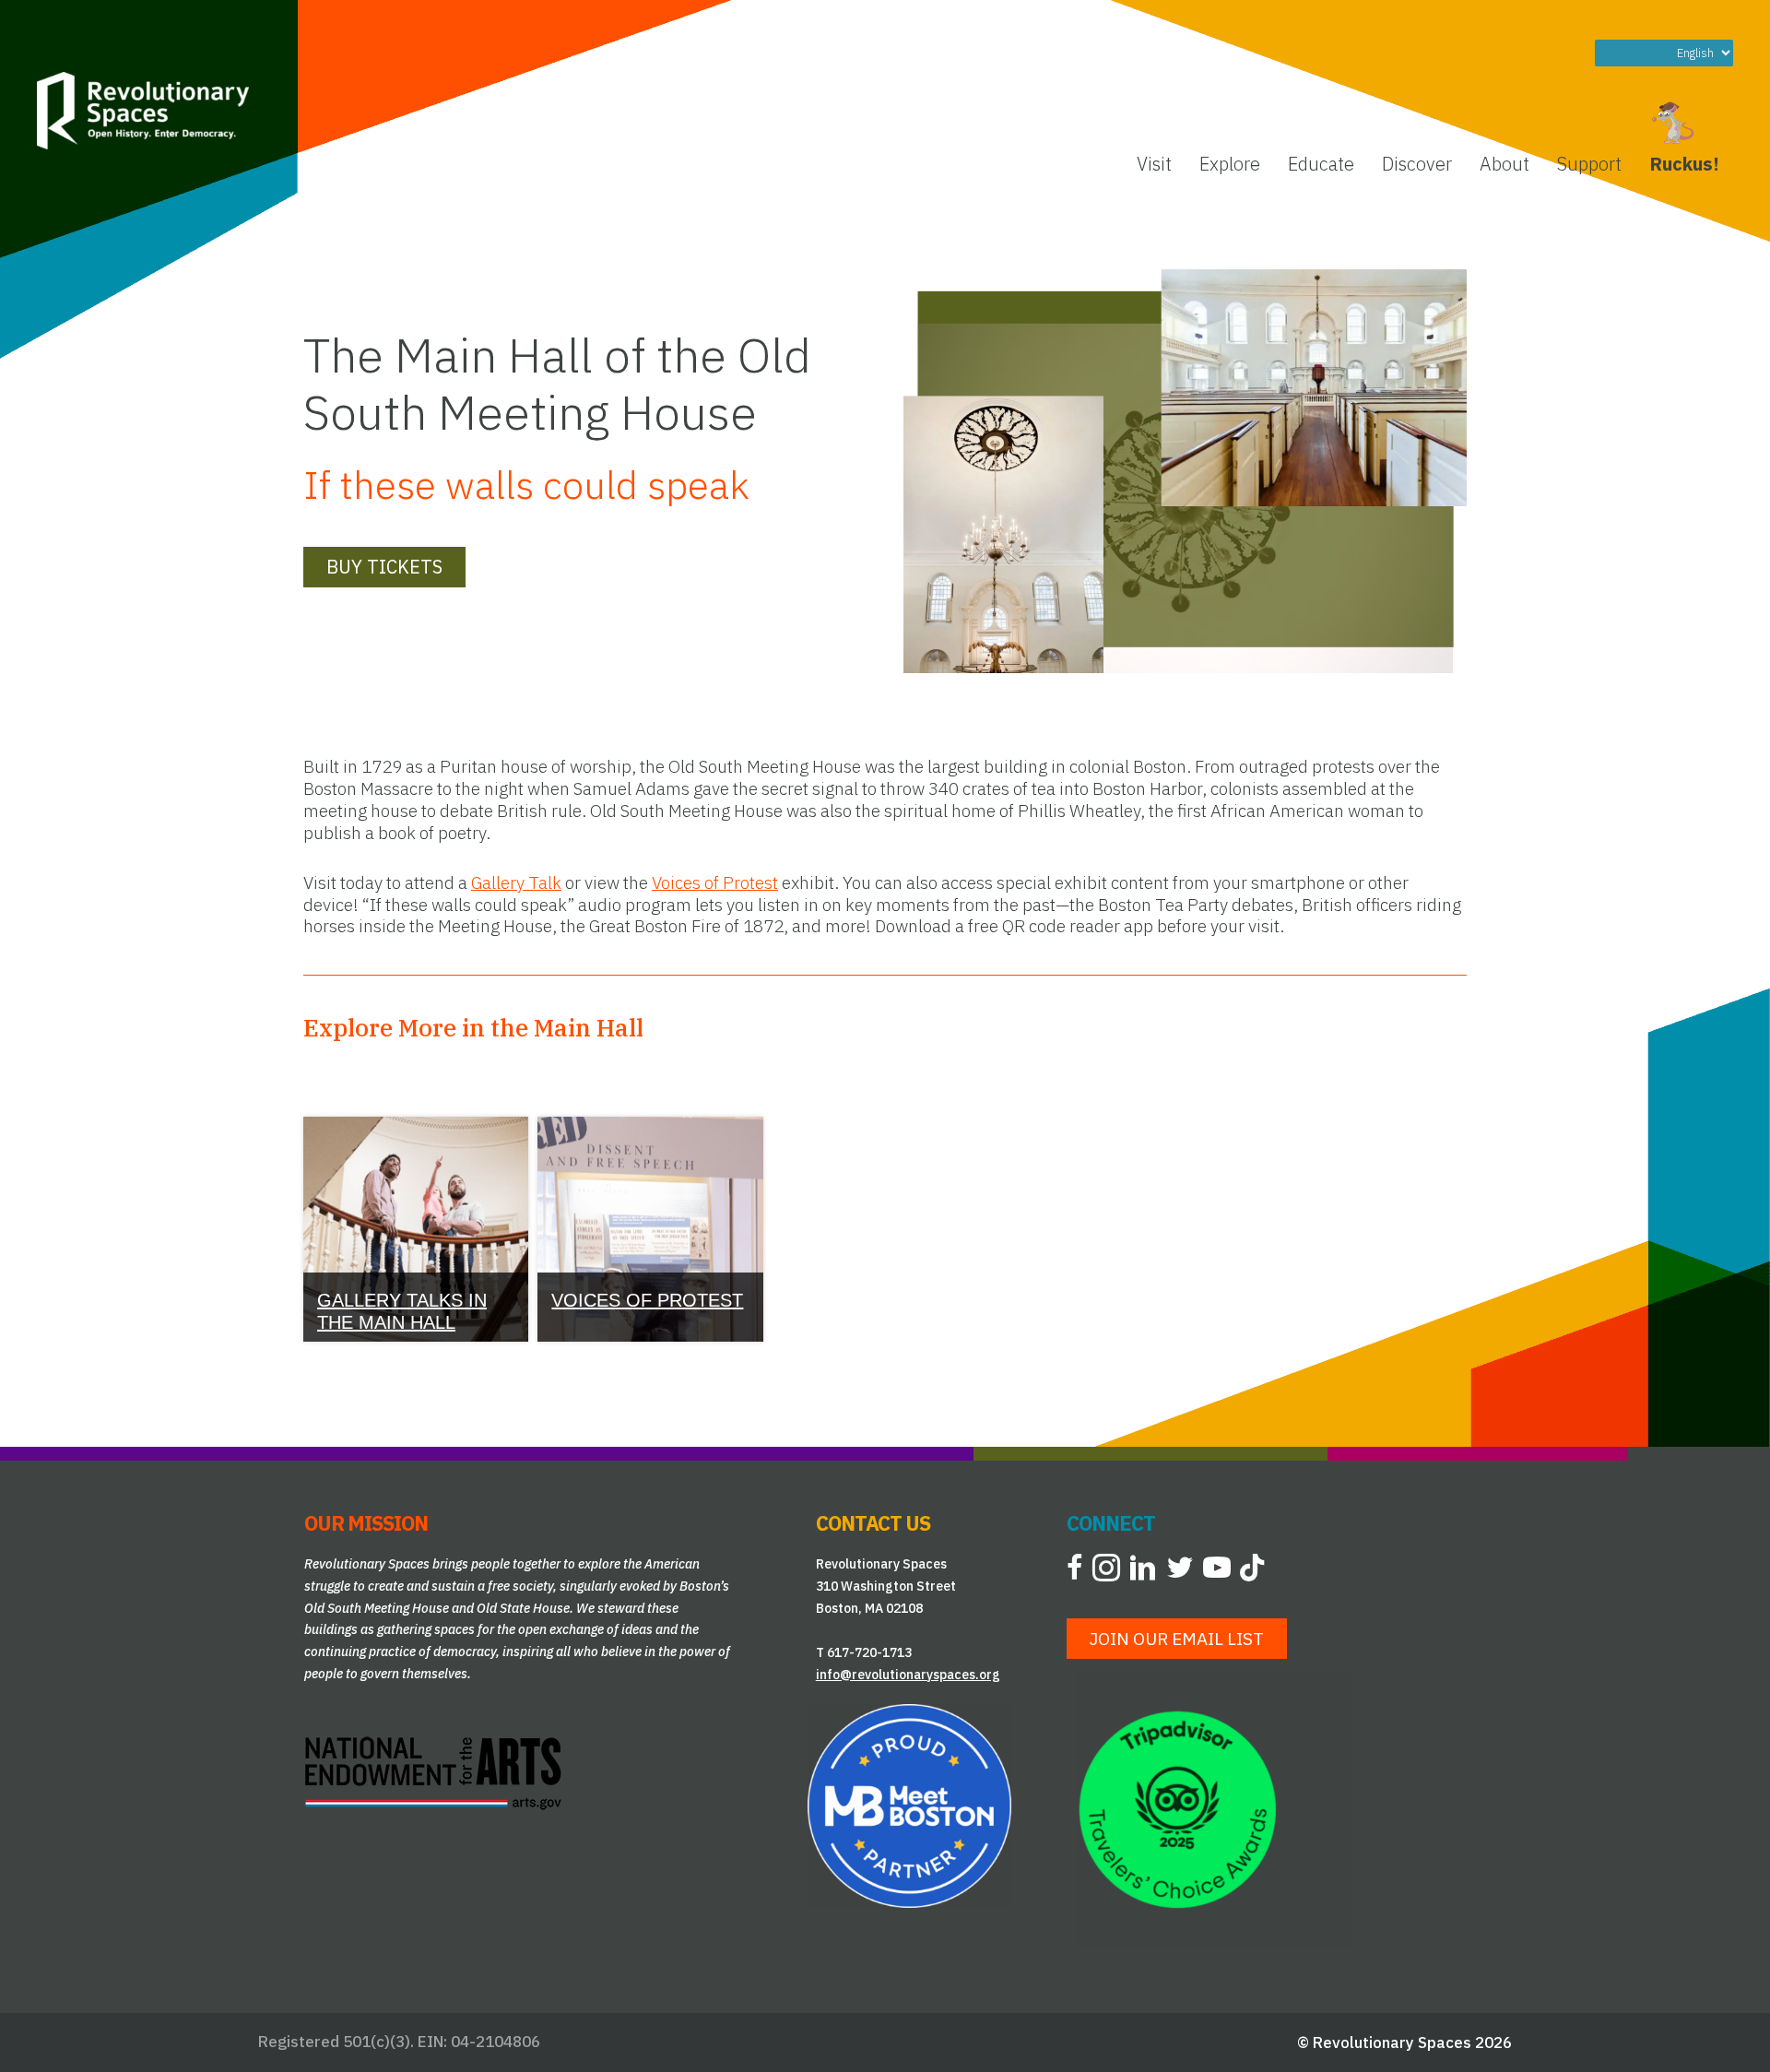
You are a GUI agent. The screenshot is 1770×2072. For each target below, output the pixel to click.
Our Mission (366, 1523)
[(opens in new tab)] (433, 1771)
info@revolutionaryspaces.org (908, 1675)
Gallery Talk (516, 882)
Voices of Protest (715, 882)
